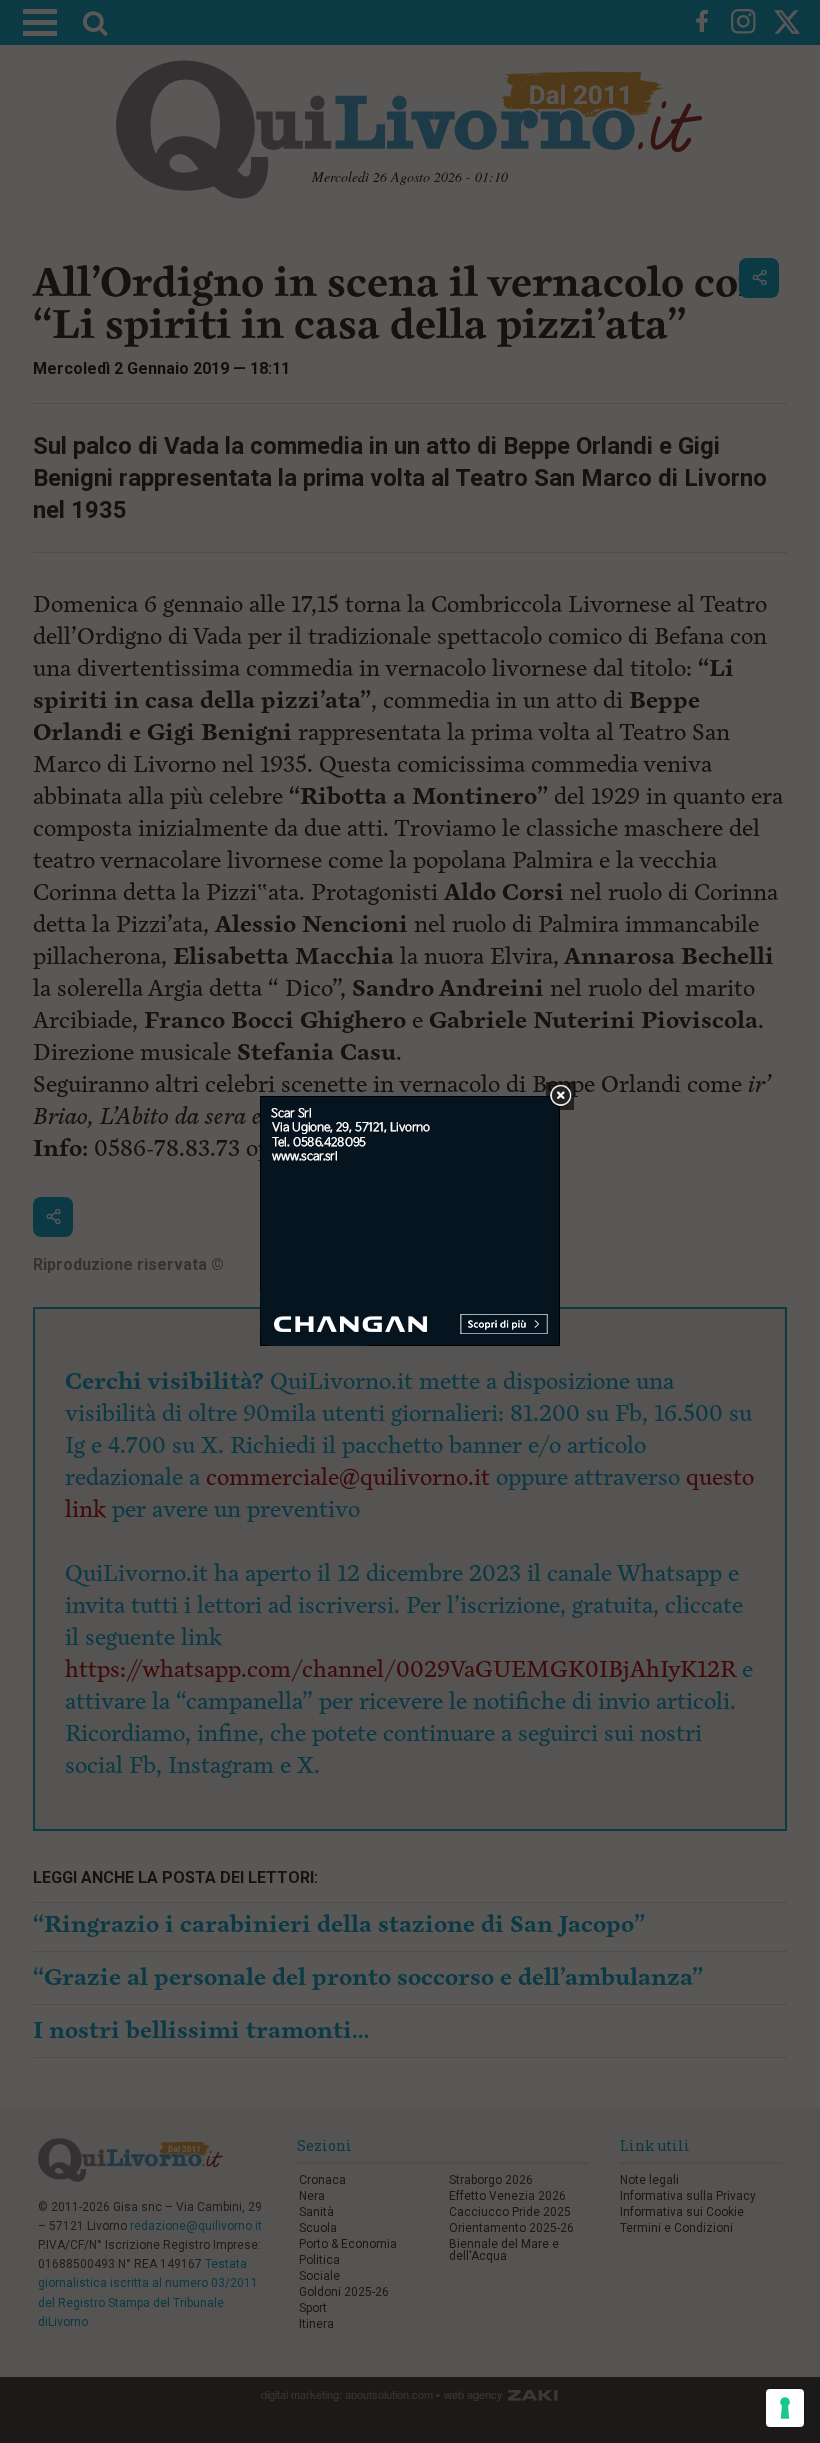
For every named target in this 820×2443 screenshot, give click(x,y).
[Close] (560, 1096)
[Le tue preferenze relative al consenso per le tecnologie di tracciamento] (785, 2408)
